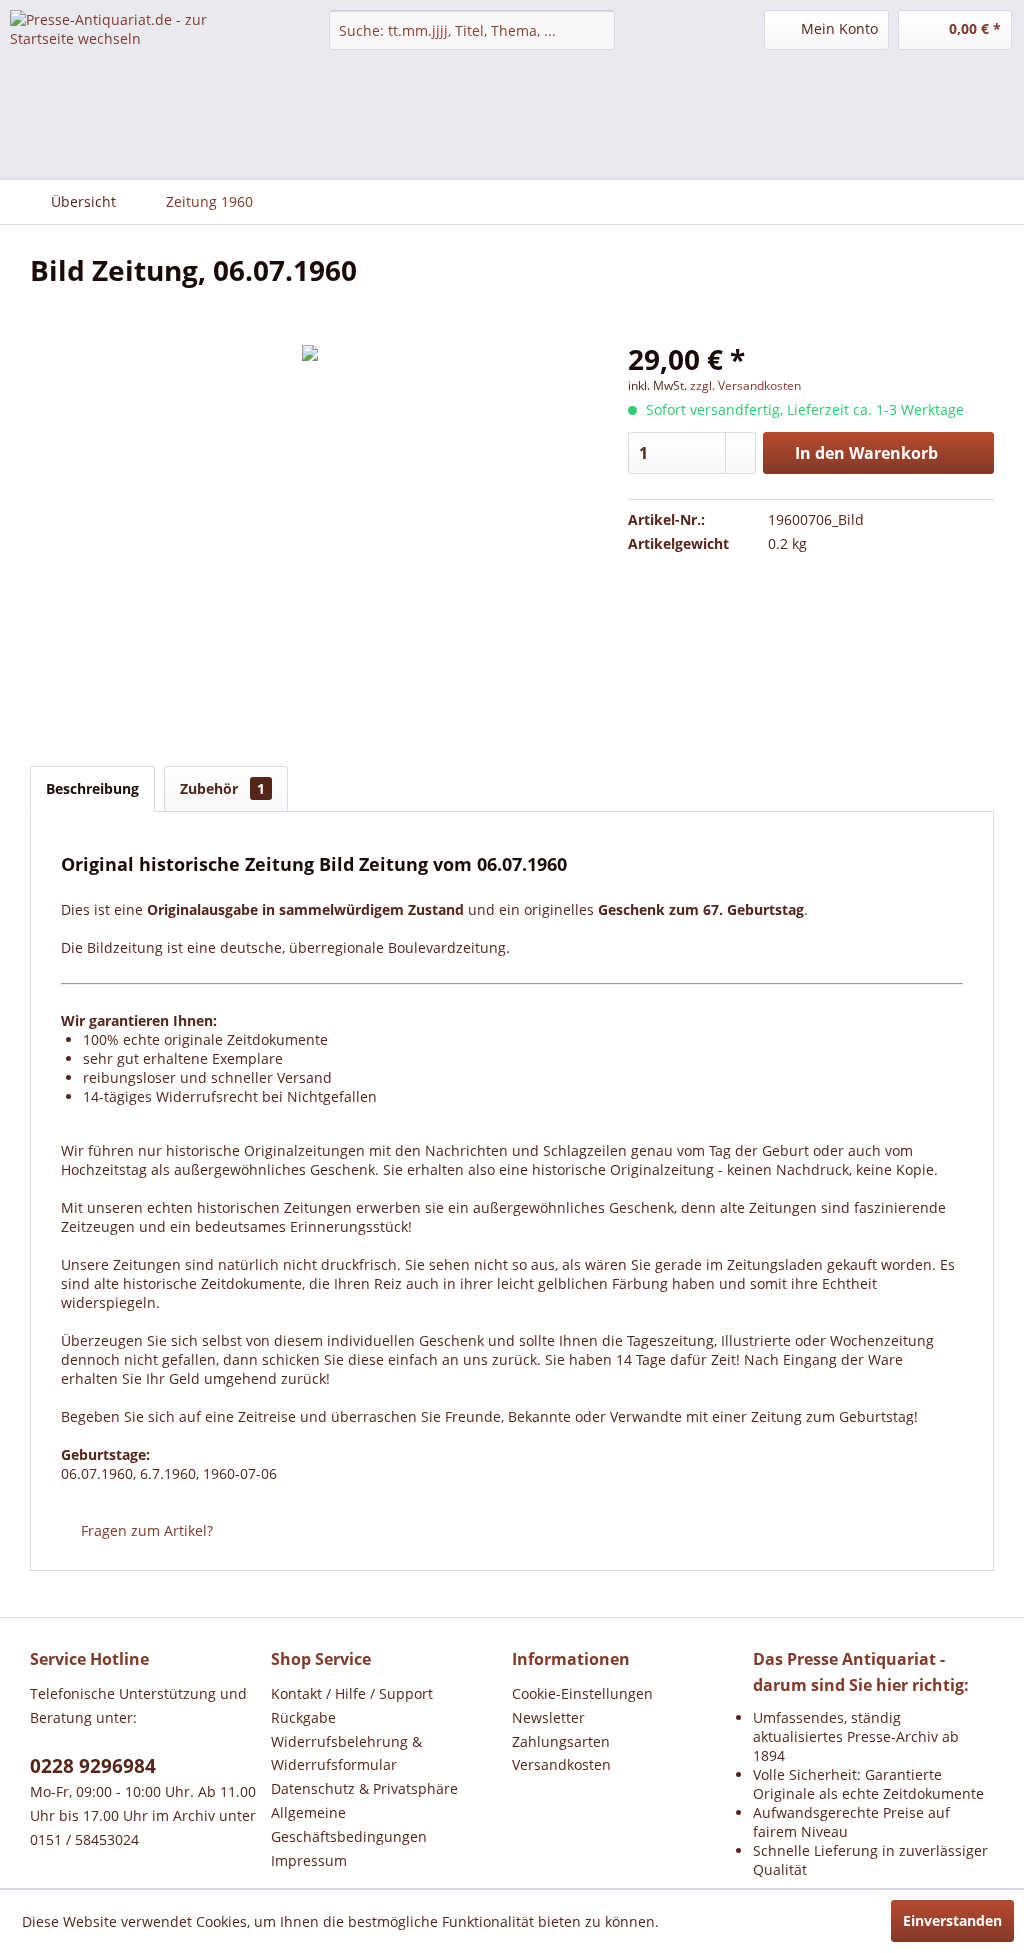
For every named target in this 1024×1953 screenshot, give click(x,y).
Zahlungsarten (561, 1741)
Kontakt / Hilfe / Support (352, 1693)
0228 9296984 (93, 1766)
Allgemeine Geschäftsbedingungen (349, 1824)
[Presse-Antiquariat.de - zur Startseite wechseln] (132, 45)
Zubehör (222, 788)
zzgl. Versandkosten (745, 385)
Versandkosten (561, 1764)
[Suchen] (596, 30)
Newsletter (548, 1717)
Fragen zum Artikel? (145, 1530)
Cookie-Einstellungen (582, 1693)
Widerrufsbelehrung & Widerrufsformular (346, 1753)
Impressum (309, 1860)
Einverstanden (952, 1920)
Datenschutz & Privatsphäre (364, 1788)
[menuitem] (472, 30)
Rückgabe (303, 1717)
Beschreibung (92, 788)
